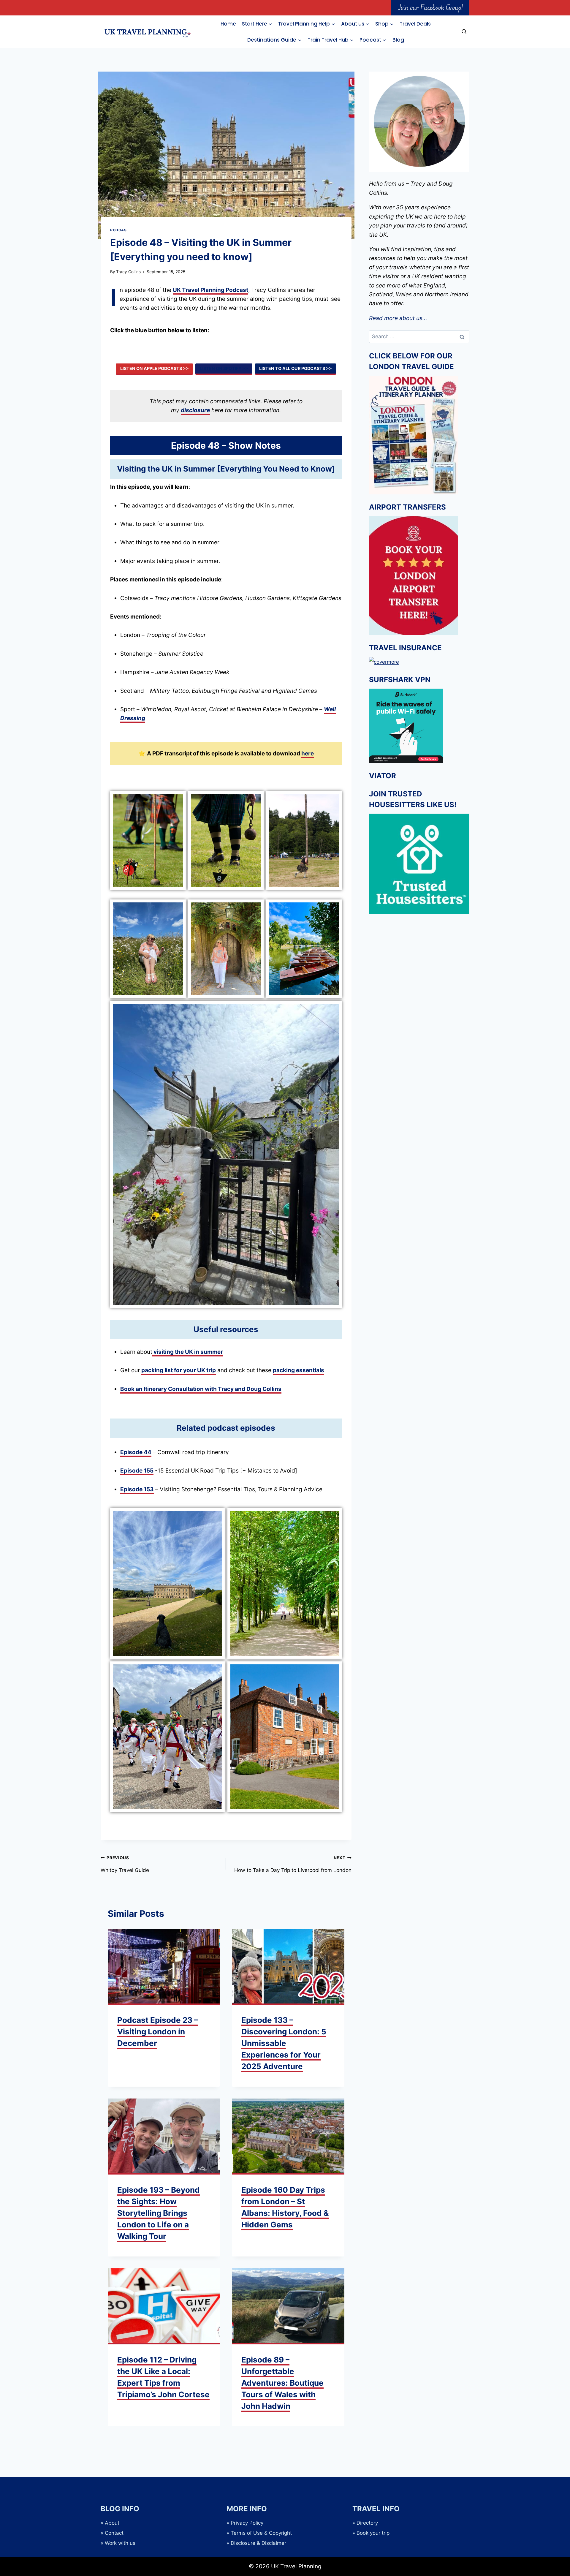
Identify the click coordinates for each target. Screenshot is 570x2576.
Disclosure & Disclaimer (258, 2543)
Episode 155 (137, 1471)
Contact (114, 2533)
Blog (398, 40)
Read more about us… (398, 318)
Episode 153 (137, 1489)
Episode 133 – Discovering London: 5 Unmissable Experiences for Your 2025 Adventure (284, 2043)
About (112, 2523)
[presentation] (164, 1967)
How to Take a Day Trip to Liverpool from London (293, 1864)
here (308, 753)
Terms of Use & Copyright (261, 2533)
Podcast (120, 230)
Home (228, 24)
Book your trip (373, 2533)
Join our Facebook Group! (430, 7)
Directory (367, 2523)
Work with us (120, 2543)
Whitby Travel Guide (125, 1864)
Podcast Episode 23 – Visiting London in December (158, 2032)
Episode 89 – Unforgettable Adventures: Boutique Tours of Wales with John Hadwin (282, 2383)
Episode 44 (136, 1452)
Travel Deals (415, 24)
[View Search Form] (464, 32)
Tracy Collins (128, 272)
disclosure (195, 410)
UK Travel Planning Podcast (210, 290)
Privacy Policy (247, 2523)
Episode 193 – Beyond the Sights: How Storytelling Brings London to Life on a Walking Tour (159, 2213)
